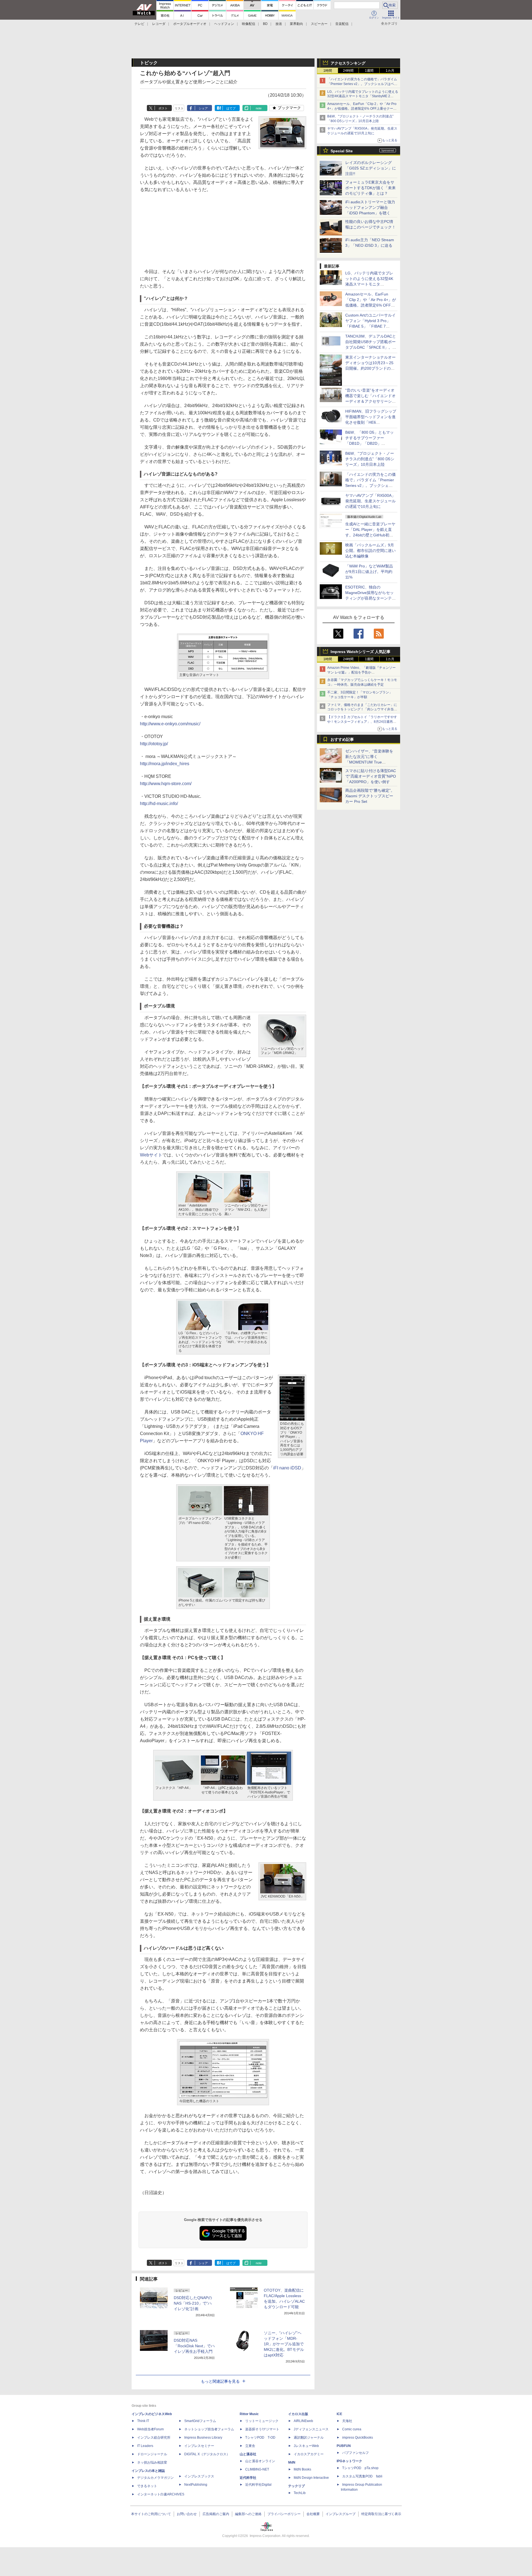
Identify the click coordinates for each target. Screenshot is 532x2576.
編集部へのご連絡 (248, 2514)
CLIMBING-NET (257, 2469)
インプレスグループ (341, 2514)
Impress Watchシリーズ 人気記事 (360, 652)
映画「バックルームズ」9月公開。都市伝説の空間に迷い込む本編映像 (370, 551)
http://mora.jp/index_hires (165, 764)
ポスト (163, 108)
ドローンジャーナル (152, 2454)
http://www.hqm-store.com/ (166, 784)
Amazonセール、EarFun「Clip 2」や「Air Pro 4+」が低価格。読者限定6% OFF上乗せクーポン (362, 109)
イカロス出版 (298, 2414)
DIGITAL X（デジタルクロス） (207, 2454)
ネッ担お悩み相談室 (152, 2462)
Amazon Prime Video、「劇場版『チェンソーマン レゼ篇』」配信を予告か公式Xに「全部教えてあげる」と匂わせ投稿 (361, 672)
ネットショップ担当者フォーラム (209, 2429)
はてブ (231, 108)
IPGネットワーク (349, 2461)
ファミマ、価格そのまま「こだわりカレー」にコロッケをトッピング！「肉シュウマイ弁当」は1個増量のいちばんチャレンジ (362, 709)
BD (265, 24)
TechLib (300, 2493)
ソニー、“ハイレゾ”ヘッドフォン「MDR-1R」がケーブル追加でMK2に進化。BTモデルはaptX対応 (284, 2344)
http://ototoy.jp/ (154, 744)
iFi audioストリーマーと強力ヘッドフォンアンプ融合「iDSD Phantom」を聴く (370, 207)
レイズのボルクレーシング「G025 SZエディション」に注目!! (371, 168)
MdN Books (302, 2469)
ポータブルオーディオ (190, 24)
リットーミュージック (262, 2421)
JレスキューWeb (306, 2446)
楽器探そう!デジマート (262, 2429)
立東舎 (250, 2446)
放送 (279, 24)
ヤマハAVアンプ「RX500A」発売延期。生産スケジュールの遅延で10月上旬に (370, 501)
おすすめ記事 (342, 739)
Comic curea (352, 2429)
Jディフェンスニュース (311, 2429)
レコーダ (159, 24)
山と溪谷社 (248, 2454)
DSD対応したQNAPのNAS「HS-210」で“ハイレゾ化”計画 (193, 2303)
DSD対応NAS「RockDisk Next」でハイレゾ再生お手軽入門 (194, 2346)
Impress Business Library (203, 2438)
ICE (339, 2414)
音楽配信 (342, 24)
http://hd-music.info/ (159, 804)
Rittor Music (249, 2414)
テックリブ (296, 2486)
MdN (292, 2462)
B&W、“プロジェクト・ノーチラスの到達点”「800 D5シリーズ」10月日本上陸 (370, 459)
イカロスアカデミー (309, 2454)
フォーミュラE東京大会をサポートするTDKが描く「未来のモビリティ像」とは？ (370, 188)
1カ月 (390, 71)
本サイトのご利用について (151, 2514)
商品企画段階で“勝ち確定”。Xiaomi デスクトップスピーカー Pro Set (370, 796)
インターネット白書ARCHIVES (161, 2494)
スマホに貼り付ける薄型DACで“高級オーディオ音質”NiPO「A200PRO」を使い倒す (371, 776)
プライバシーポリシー (284, 2514)
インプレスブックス (199, 2476)
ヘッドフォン (224, 24)
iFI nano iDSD (287, 1468)
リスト (179, 108)
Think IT (143, 2421)
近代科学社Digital (258, 2485)
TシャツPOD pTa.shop (360, 2468)
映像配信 (249, 24)
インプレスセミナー (199, 2446)
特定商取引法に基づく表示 (381, 2514)
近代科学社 (248, 2478)
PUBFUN (344, 2446)
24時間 (348, 71)
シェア (203, 108)
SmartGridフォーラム (200, 2421)
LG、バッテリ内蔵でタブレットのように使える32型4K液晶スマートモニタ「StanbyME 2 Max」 (363, 96)
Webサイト (151, 1155)
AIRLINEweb (303, 2421)
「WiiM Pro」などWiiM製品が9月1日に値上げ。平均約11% (369, 572)
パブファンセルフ (355, 2453)
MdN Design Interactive (311, 2478)
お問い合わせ (187, 2514)
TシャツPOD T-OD (260, 2438)
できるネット (147, 2486)
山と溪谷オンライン (260, 2461)
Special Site (342, 151)
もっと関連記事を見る (220, 2381)
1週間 (369, 71)
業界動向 (296, 24)
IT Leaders (145, 2446)
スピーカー (319, 24)
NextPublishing (196, 2485)
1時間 (328, 71)
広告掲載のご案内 (216, 2514)
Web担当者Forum (150, 2429)
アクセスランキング (348, 63)
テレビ (139, 24)
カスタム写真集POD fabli (362, 2476)
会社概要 (313, 2514)
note (259, 108)
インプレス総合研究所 (154, 2438)
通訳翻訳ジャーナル (309, 2438)
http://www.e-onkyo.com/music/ (170, 724)
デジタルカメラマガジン (155, 2478)
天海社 (347, 2421)
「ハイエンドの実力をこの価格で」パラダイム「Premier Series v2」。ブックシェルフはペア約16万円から (362, 84)
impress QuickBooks (358, 2438)
